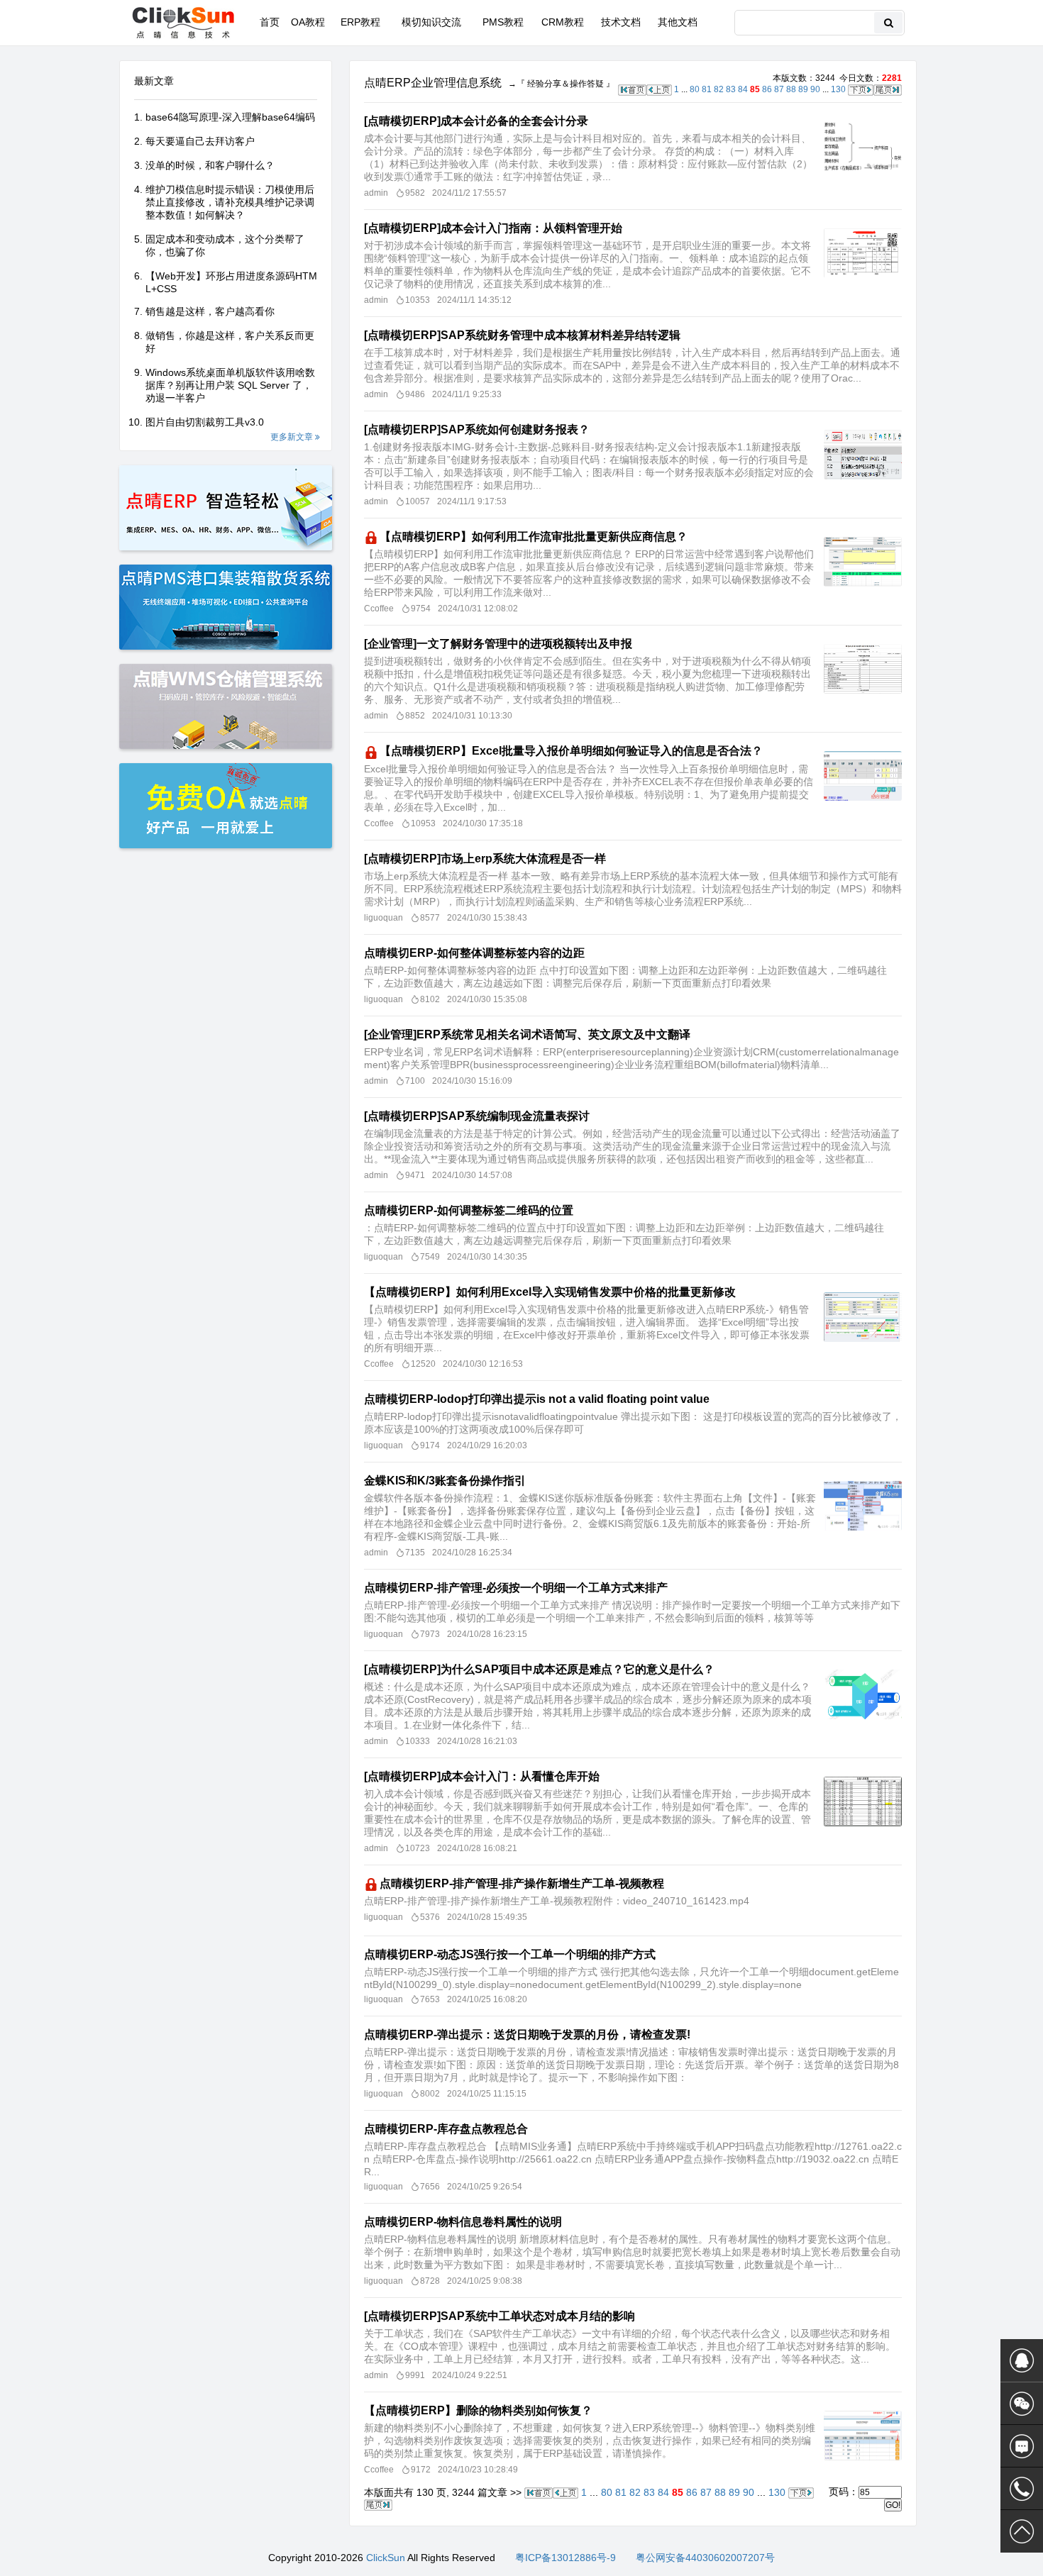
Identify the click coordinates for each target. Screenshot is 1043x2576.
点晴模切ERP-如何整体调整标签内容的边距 (474, 953)
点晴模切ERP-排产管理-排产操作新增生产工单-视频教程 (522, 1883)
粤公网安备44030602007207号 (705, 2558)
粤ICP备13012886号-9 (565, 2558)
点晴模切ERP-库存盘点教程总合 (446, 2129)
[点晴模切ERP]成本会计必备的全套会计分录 (476, 121)
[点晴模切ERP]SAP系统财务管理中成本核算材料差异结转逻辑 (522, 335)
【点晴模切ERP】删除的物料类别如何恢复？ (478, 2410)
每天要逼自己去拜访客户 (200, 141)
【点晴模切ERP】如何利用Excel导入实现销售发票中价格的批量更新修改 (550, 1292)
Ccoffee (379, 609)
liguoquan (383, 918)
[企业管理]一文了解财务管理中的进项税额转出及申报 (498, 644)
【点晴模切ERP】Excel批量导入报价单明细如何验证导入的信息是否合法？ (571, 751)
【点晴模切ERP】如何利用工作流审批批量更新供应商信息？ (534, 537)
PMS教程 (503, 22)
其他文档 (678, 22)
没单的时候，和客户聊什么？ (210, 165)
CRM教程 (563, 22)
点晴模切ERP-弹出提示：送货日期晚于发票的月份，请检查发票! (527, 2034)
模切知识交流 (431, 22)
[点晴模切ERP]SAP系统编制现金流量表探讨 (477, 1116)
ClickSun (386, 2558)
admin (376, 193)
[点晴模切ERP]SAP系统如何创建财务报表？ (477, 429)
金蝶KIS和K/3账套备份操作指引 (445, 1481)
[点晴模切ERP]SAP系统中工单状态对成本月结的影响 (500, 2316)
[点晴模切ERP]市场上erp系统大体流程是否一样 (485, 859)
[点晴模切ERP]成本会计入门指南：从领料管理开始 (493, 228)
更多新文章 (293, 437)
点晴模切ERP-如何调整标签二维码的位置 (469, 1210)
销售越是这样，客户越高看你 (210, 311)
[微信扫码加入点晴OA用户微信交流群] (1022, 2404)
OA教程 (308, 22)
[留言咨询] (1022, 2446)
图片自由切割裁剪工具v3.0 (205, 422)
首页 (270, 22)
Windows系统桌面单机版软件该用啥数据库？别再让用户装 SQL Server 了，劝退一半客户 (230, 385)
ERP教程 (360, 22)
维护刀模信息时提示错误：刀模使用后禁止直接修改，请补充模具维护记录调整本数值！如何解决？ (230, 202)
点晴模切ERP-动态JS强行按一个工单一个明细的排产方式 (510, 1954)
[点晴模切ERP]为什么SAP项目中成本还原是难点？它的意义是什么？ (539, 1669)
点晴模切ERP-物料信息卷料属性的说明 (463, 2222)
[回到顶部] (1022, 2531)
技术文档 (621, 22)
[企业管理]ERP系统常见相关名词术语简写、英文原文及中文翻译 (527, 1034)
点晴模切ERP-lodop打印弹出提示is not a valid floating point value (537, 1399)
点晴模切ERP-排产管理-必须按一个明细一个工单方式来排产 (516, 1588)
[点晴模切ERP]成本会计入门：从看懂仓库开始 (482, 1776)
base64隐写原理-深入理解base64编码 (230, 117)
